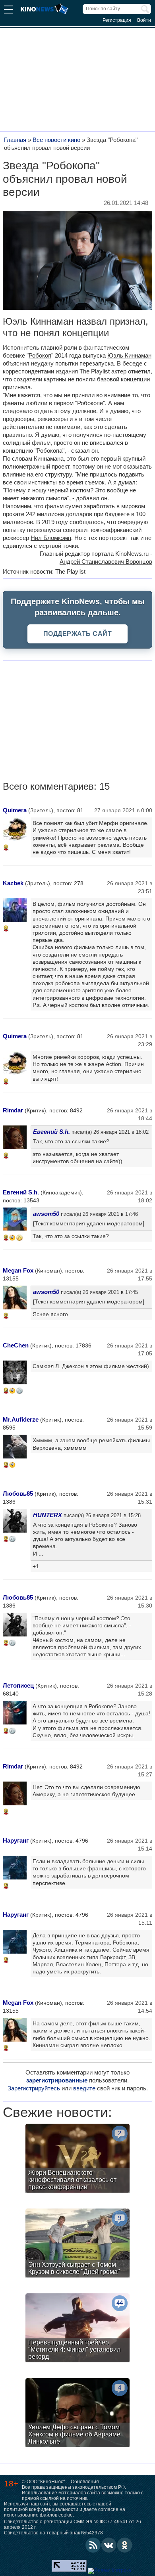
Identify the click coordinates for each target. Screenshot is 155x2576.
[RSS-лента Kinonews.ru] (93, 2545)
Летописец (18, 1685)
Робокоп (40, 355)
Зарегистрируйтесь (34, 2088)
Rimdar (13, 1110)
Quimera (15, 810)
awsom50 (46, 1214)
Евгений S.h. (51, 1132)
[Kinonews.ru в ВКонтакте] (109, 2545)
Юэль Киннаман (129, 355)
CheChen (16, 1345)
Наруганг (16, 1840)
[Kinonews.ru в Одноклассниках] (125, 2545)
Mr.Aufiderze (21, 1419)
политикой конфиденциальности (41, 2509)
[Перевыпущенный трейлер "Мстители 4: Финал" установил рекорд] (77, 2329)
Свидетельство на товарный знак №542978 (53, 2533)
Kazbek (13, 883)
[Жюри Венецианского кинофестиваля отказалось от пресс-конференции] (77, 2159)
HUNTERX (47, 1515)
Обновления (85, 2482)
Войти (144, 20)
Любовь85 (18, 1494)
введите (84, 2088)
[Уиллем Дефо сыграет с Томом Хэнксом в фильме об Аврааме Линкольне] (77, 2414)
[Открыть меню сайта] (8, 11)
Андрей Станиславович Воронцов (106, 562)
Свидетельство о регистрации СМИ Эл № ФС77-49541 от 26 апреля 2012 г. (73, 2524)
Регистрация (117, 20)
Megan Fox (18, 1270)
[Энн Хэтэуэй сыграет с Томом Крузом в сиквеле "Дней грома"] (77, 2244)
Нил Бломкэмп (51, 538)
